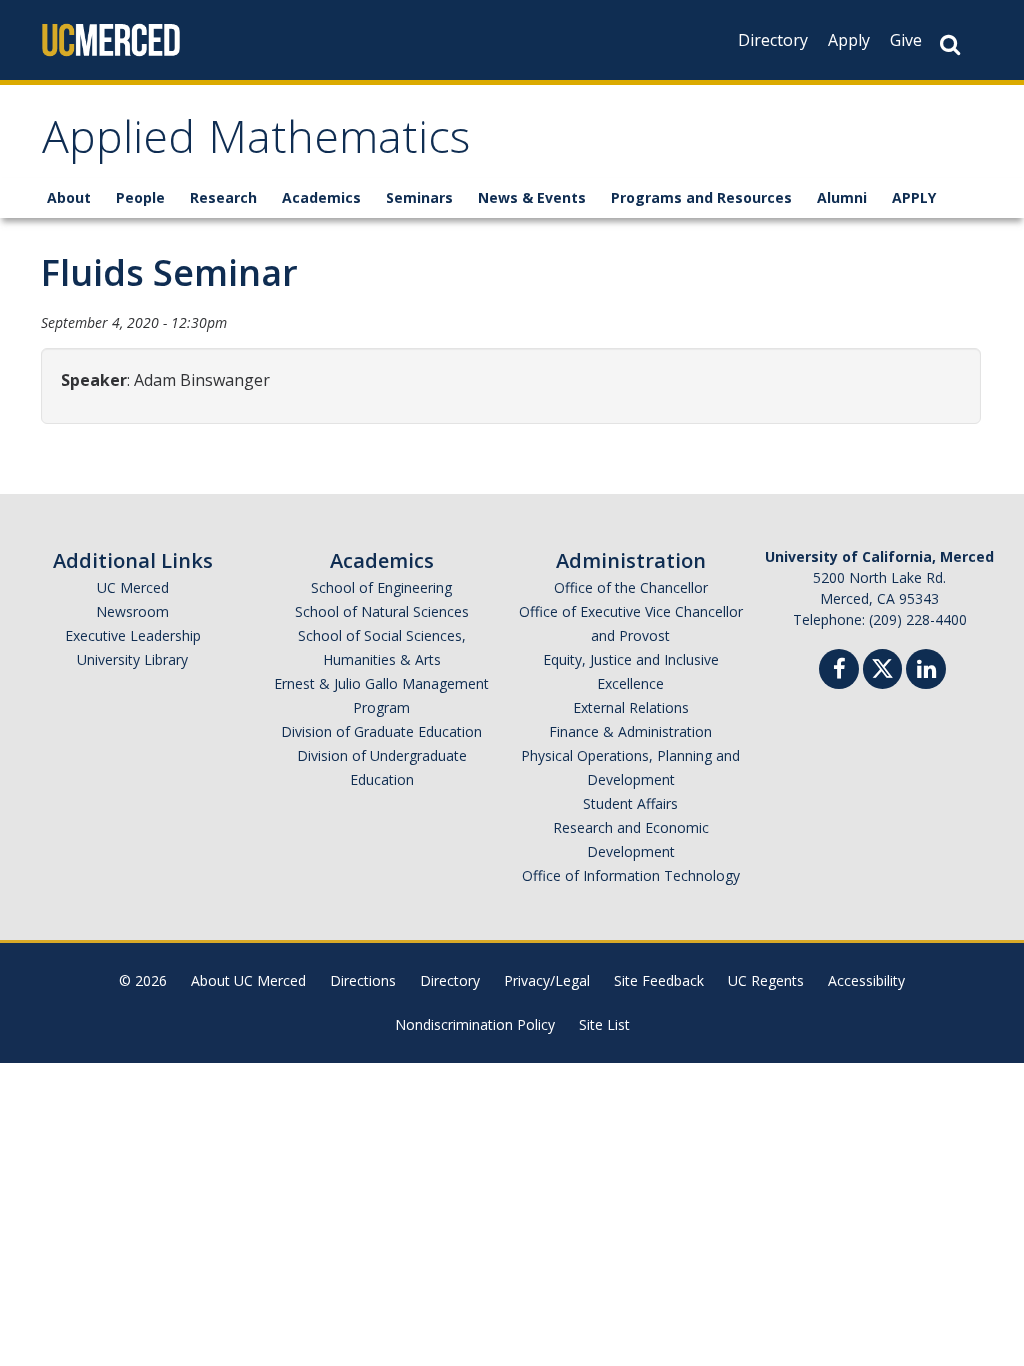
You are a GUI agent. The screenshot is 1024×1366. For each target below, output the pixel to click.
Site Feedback (659, 980)
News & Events (532, 197)
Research (223, 197)
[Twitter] (882, 666)
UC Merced (133, 587)
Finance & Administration (630, 731)
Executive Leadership (133, 635)
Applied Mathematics (256, 143)
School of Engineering (381, 587)
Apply (849, 40)
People (140, 197)
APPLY (914, 197)
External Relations (631, 707)
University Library (132, 659)
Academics (321, 197)
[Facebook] (839, 671)
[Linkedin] (926, 671)
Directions (363, 980)
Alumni (842, 197)
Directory (773, 40)
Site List (604, 1024)
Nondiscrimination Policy (475, 1024)
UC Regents (766, 980)
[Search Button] (950, 44)
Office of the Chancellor (631, 587)
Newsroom (132, 611)
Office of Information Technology (631, 875)
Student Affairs (630, 803)
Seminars (419, 197)
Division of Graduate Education (381, 731)
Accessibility (866, 980)
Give (906, 40)
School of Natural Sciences (382, 611)
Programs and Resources (701, 197)
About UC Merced (248, 980)
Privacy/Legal (547, 980)
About (69, 197)
